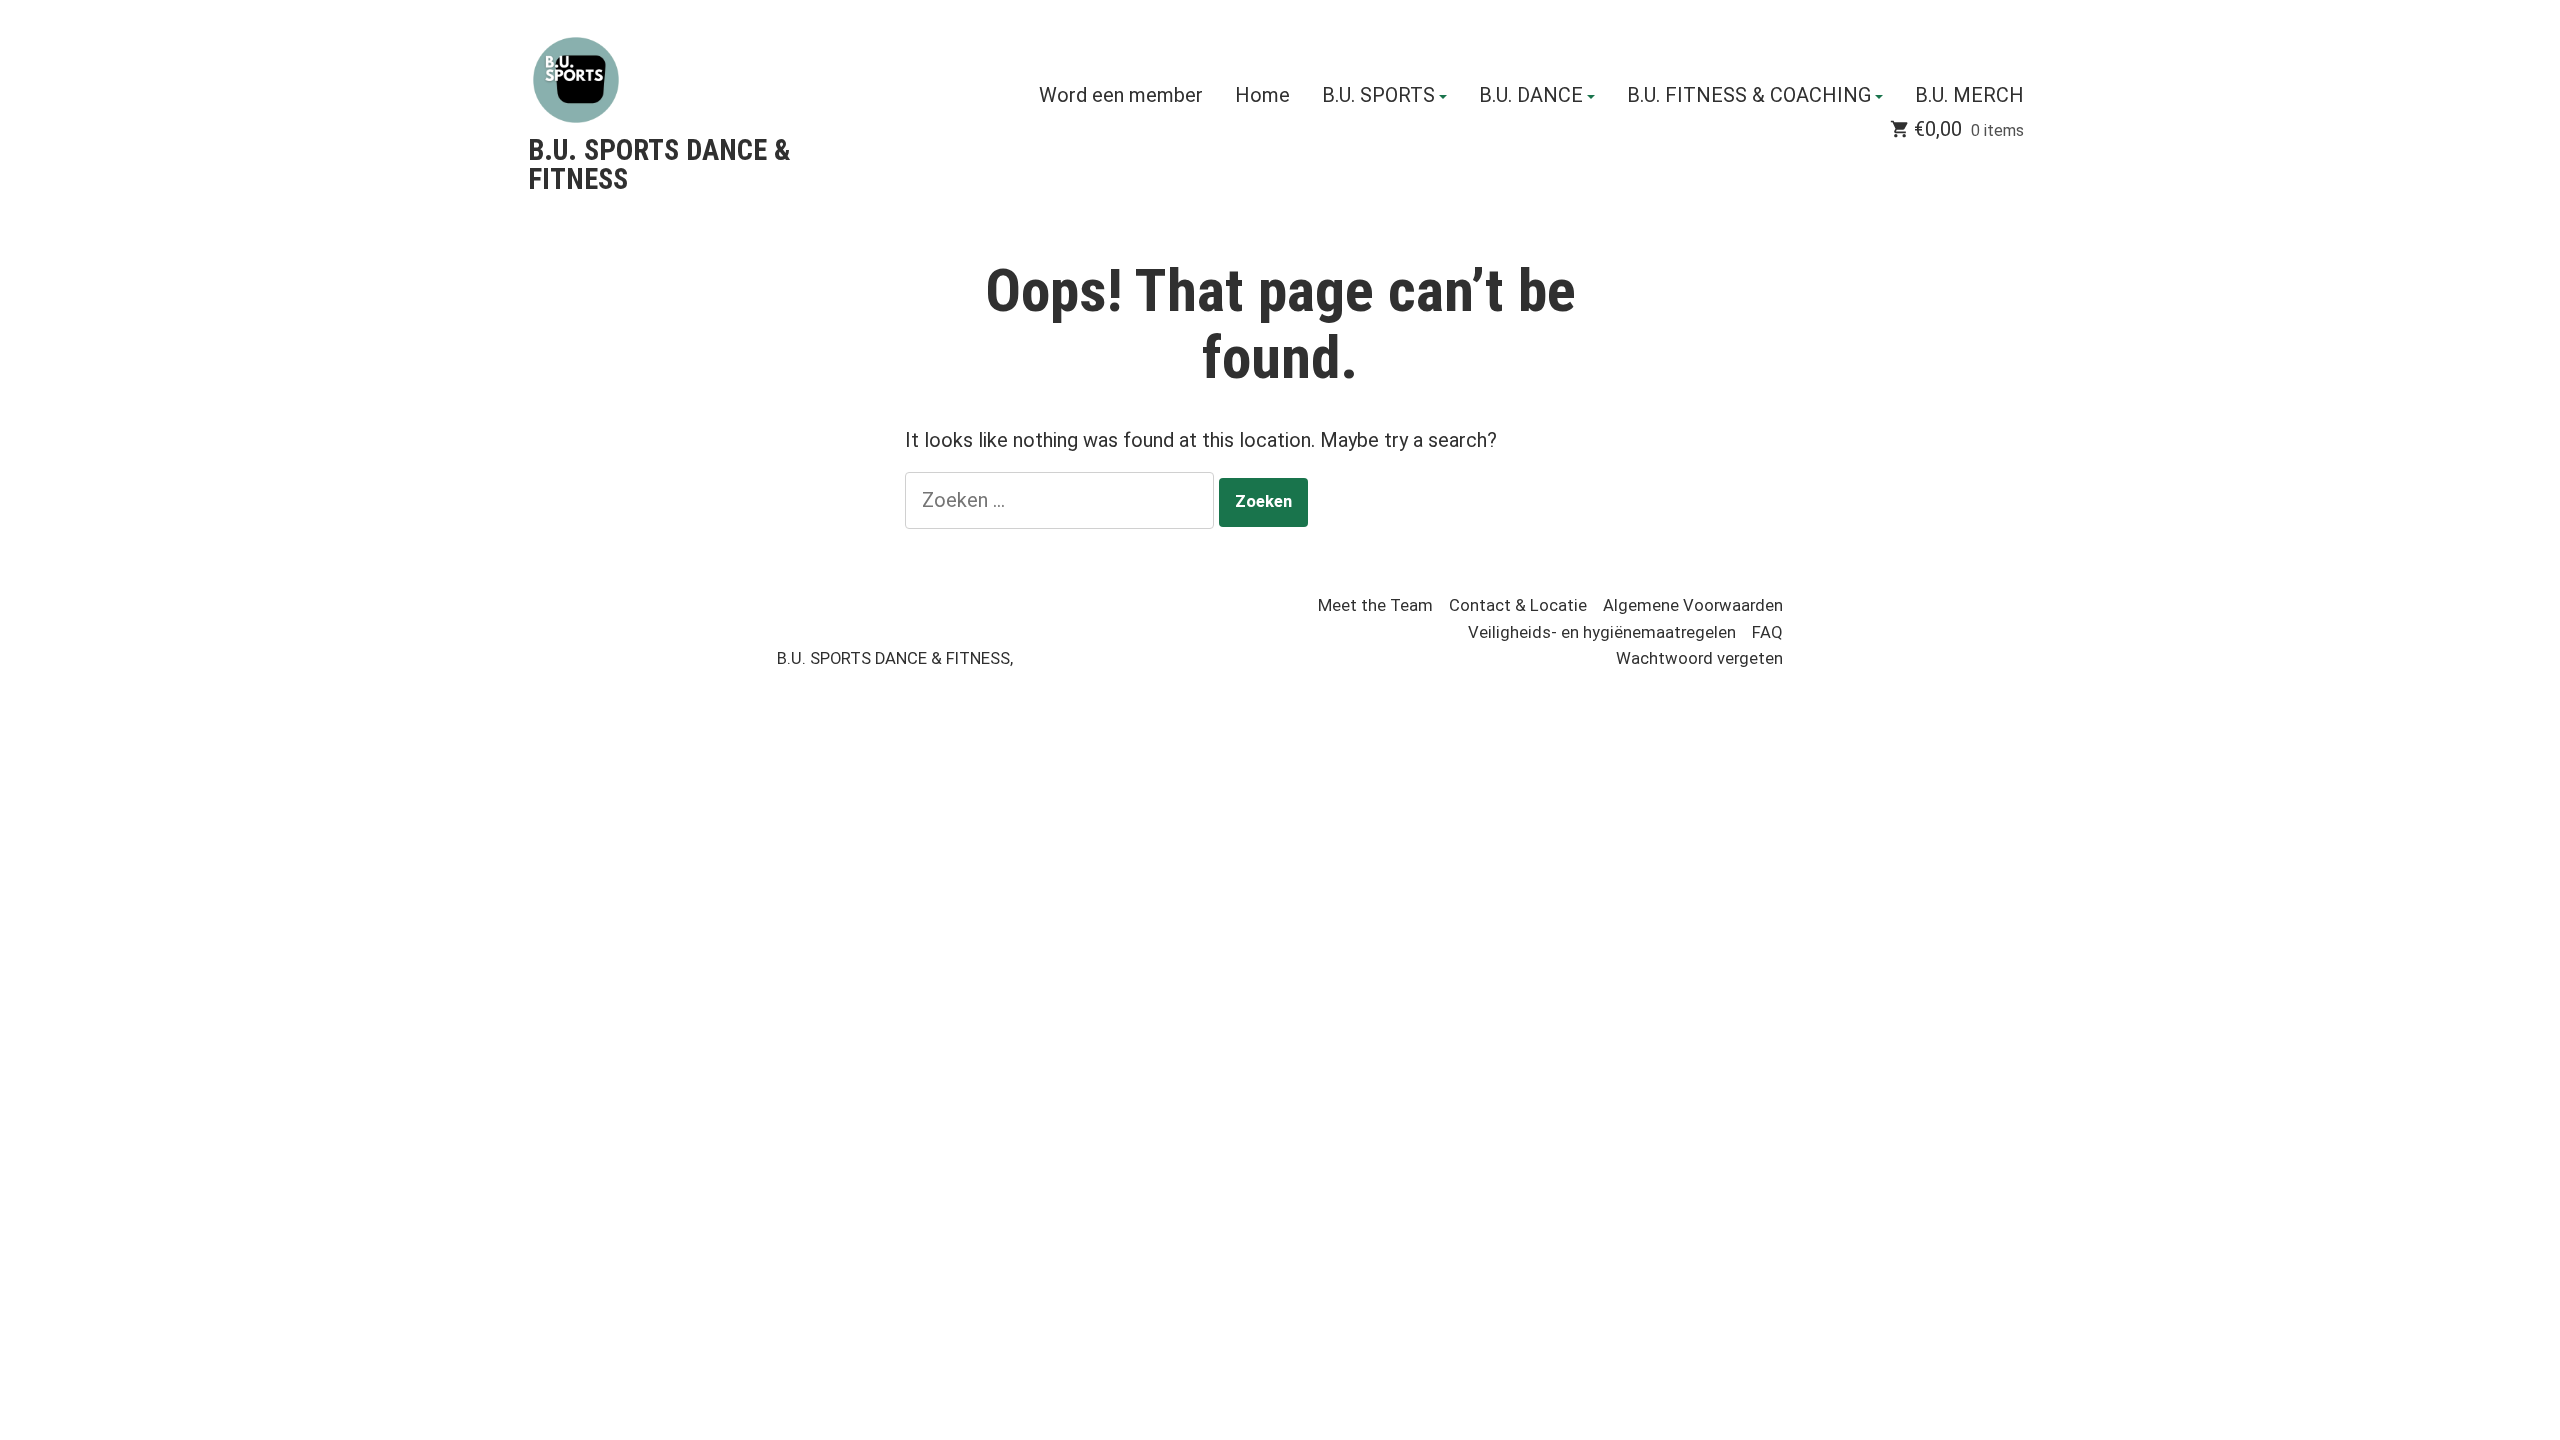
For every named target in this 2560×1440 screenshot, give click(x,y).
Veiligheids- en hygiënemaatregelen (1602, 632)
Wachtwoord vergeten (1699, 658)
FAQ (1767, 632)
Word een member (1121, 96)
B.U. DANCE (1531, 96)
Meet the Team (1375, 605)
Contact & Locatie (1518, 605)
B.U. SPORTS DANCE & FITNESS (659, 164)
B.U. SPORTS (1378, 96)
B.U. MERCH (1969, 96)
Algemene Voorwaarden (1693, 605)
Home (1262, 96)
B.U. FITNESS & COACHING (1749, 96)
